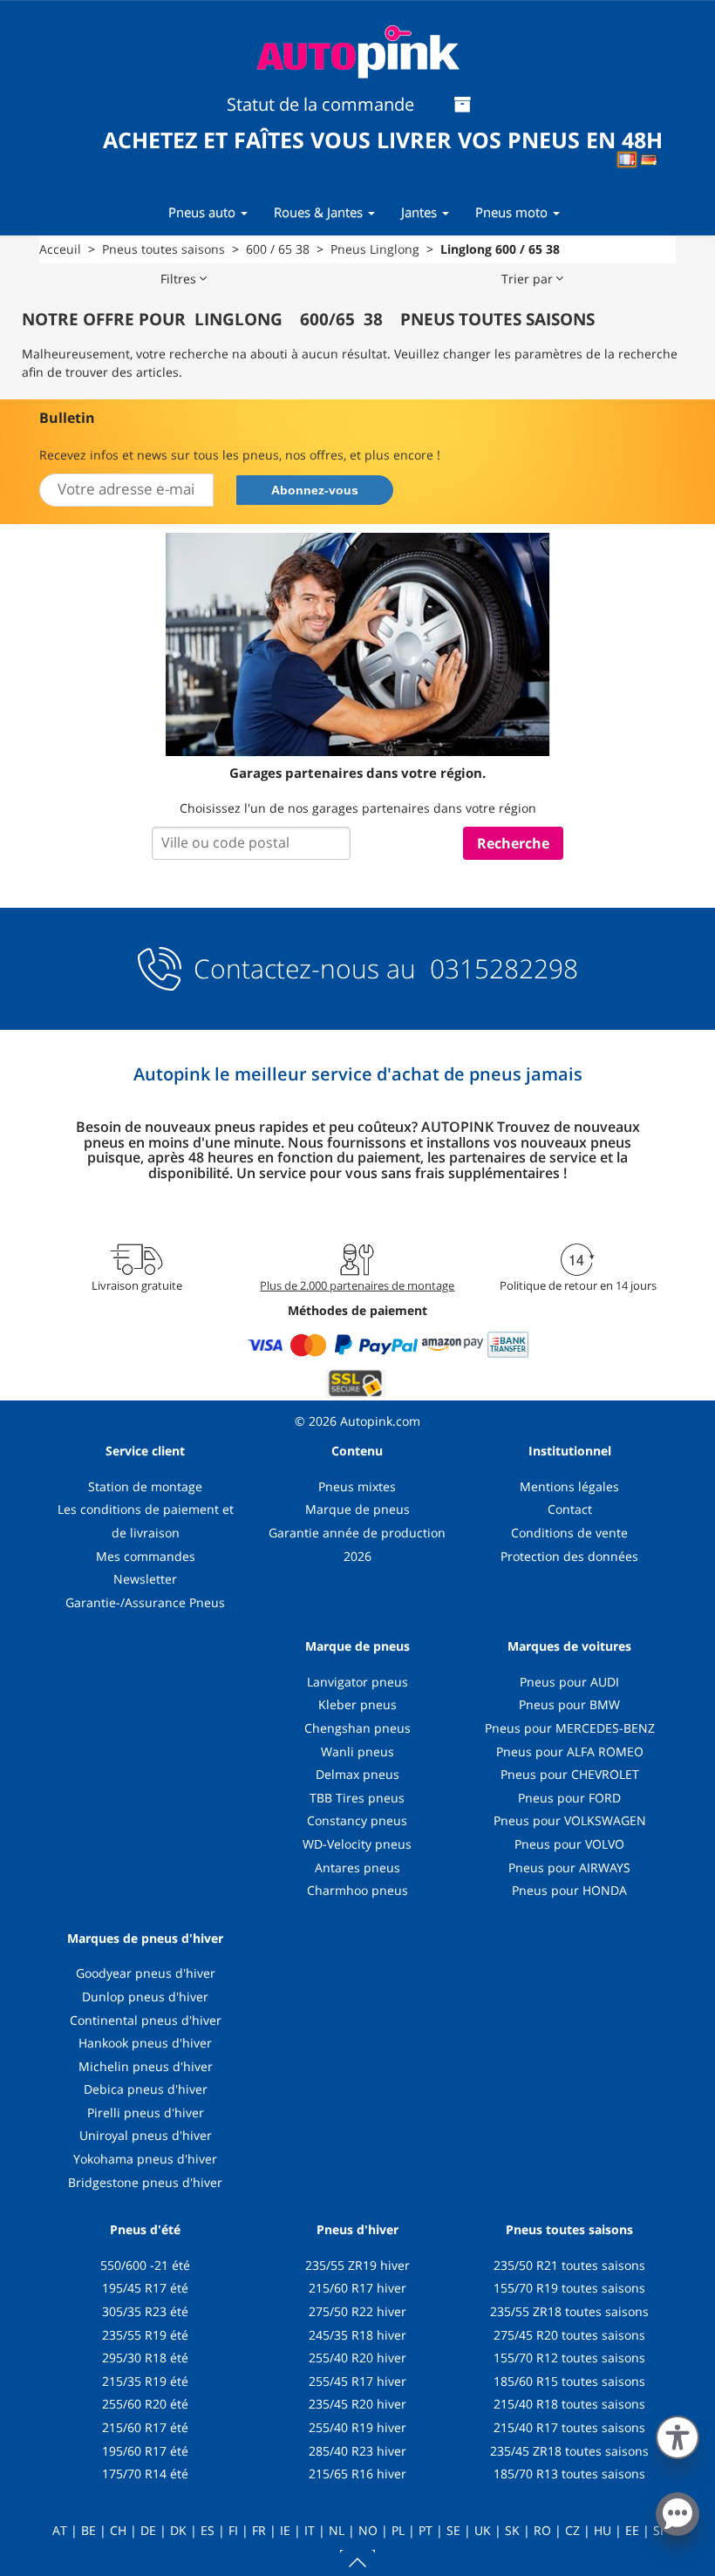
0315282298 (500, 968)
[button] (678, 2434)
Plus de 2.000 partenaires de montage (357, 1285)
